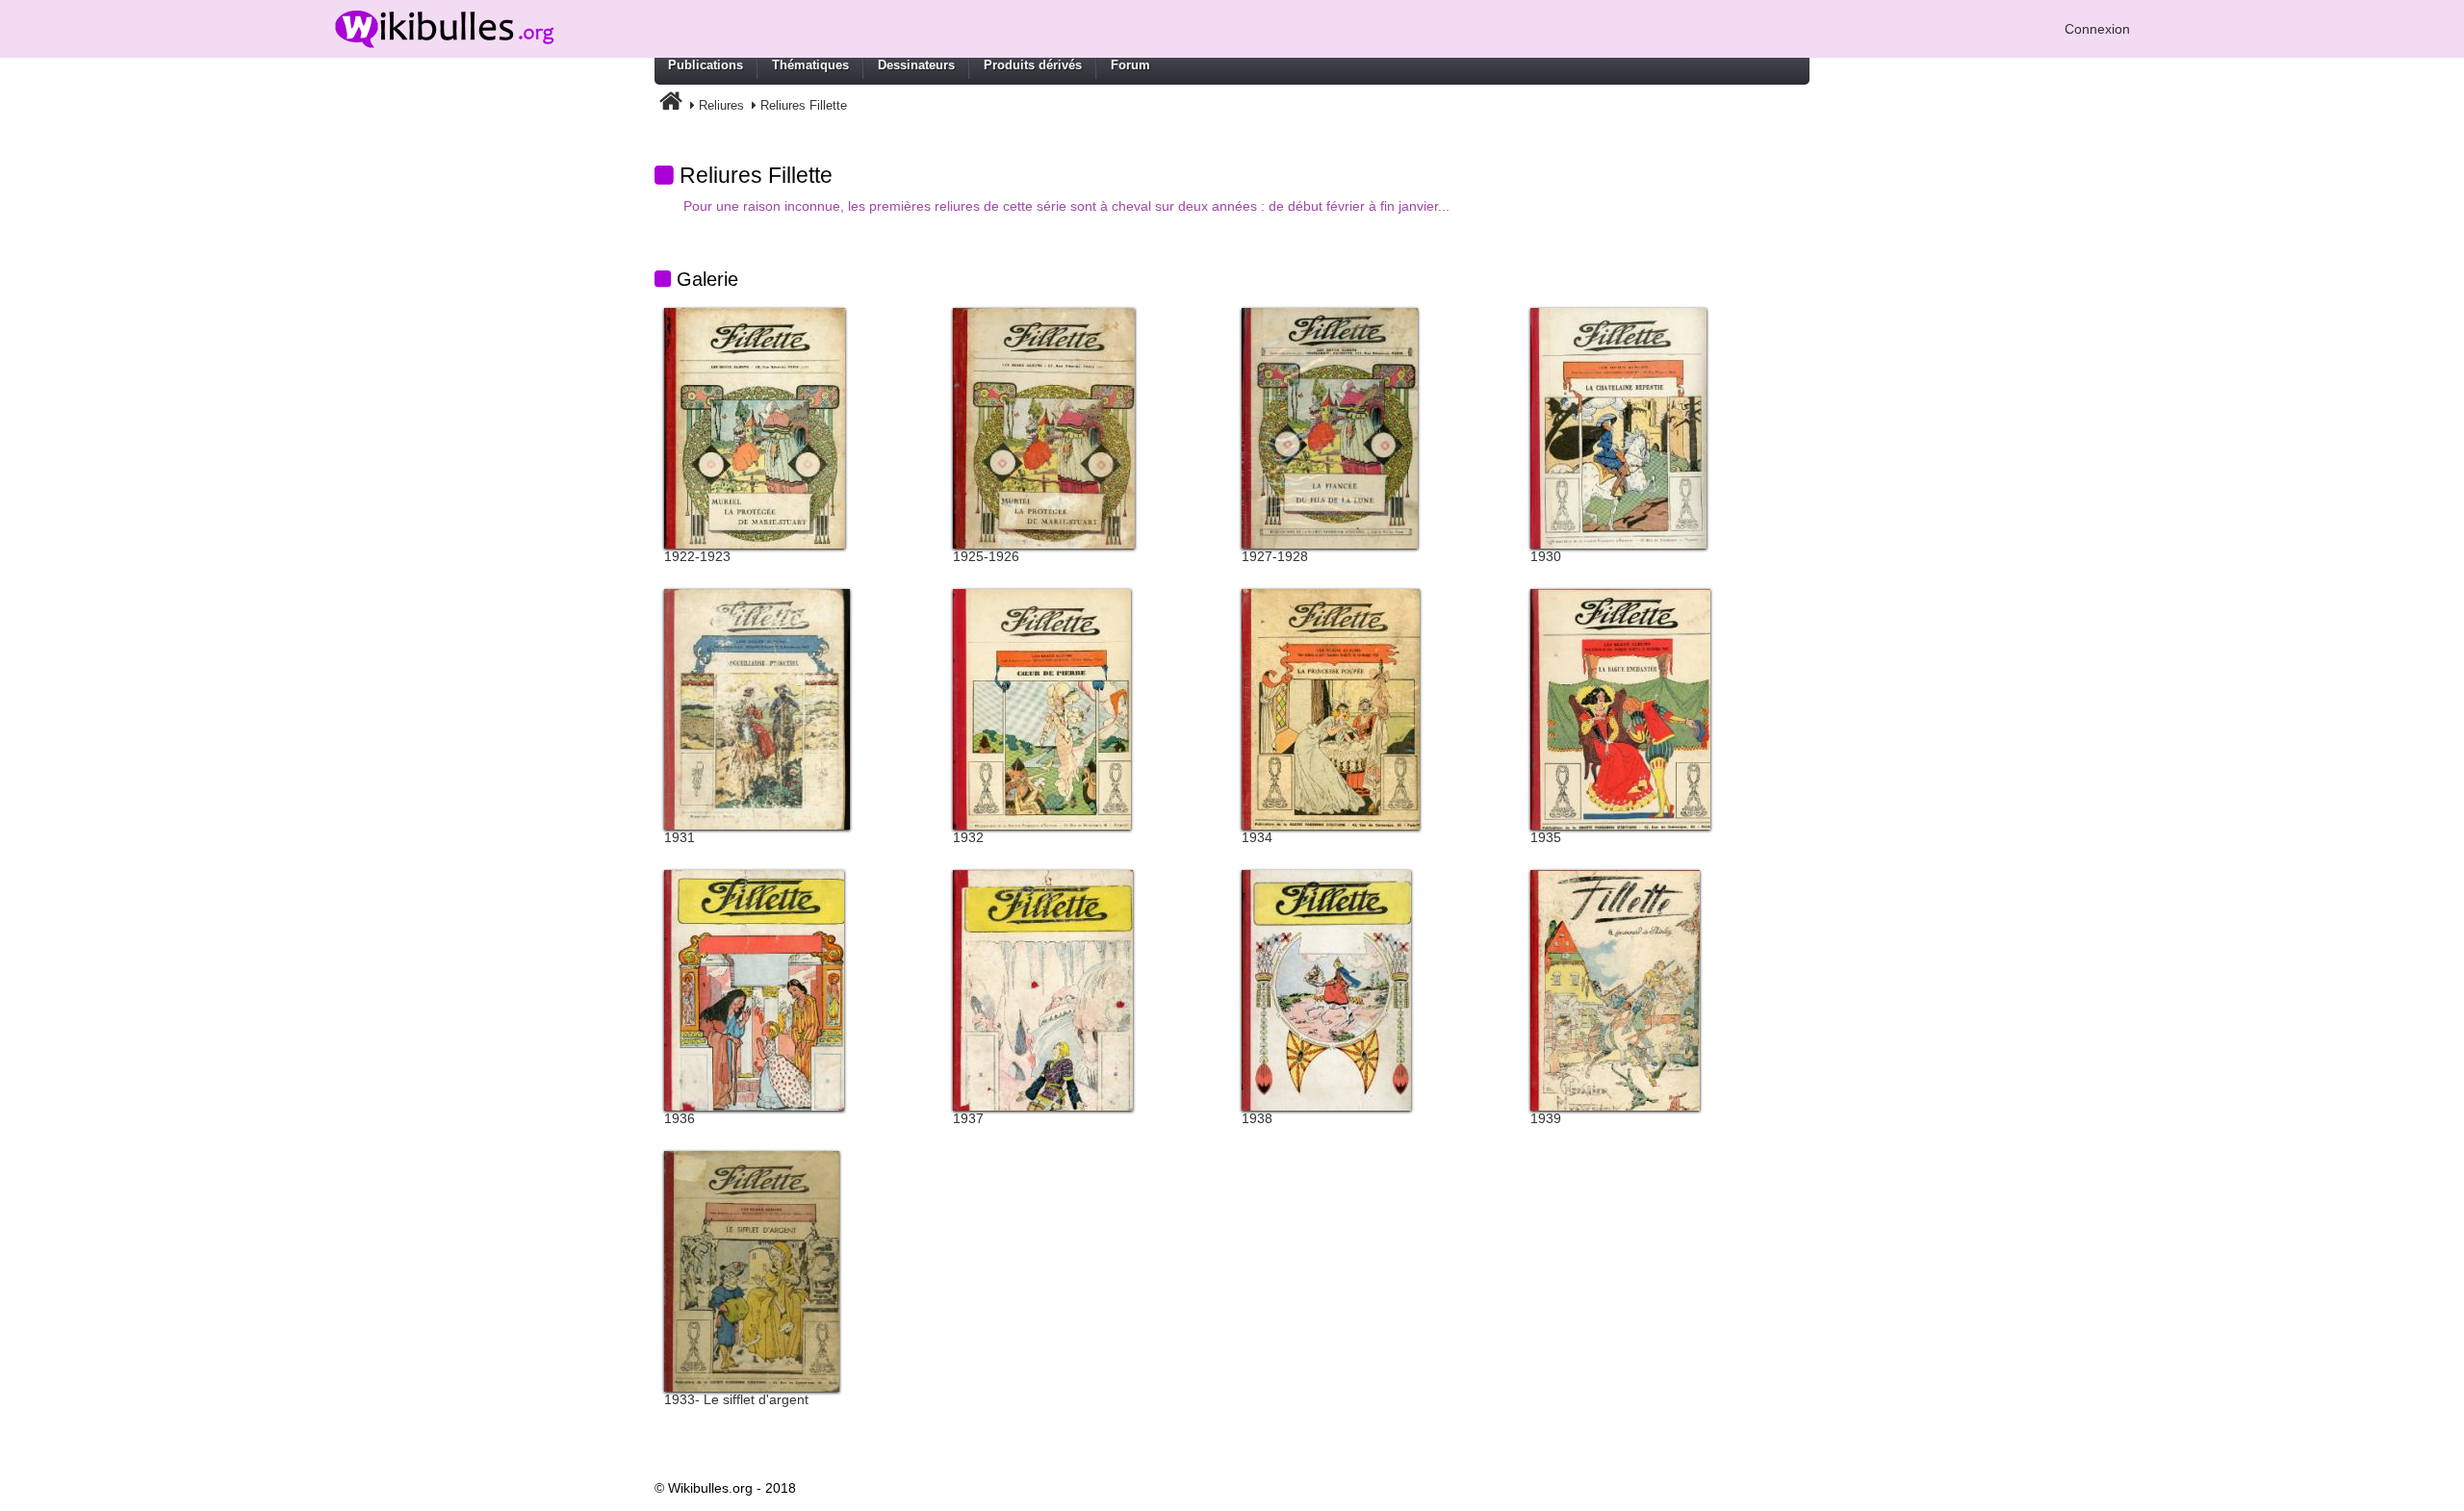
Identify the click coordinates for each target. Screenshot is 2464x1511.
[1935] (1620, 708)
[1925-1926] (1044, 427)
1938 (1257, 1118)
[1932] (1042, 708)
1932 (968, 837)
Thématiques (810, 65)
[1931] (757, 708)
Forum (1130, 65)
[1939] (1615, 989)
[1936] (754, 989)
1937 (968, 1118)
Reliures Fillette (804, 105)
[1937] (1043, 989)
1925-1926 (986, 556)
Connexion (2097, 29)
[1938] (1326, 989)
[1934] (1331, 708)
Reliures (721, 105)
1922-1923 (697, 556)
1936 (680, 1118)
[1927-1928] (1330, 427)
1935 (1546, 837)
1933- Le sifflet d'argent (736, 1399)
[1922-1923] (755, 427)
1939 (1546, 1118)
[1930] (1618, 427)
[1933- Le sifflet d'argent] (752, 1270)
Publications (706, 65)
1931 (680, 837)
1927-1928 (1275, 556)
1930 (1546, 556)
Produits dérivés (1033, 65)
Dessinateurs (916, 65)
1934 (1257, 837)
